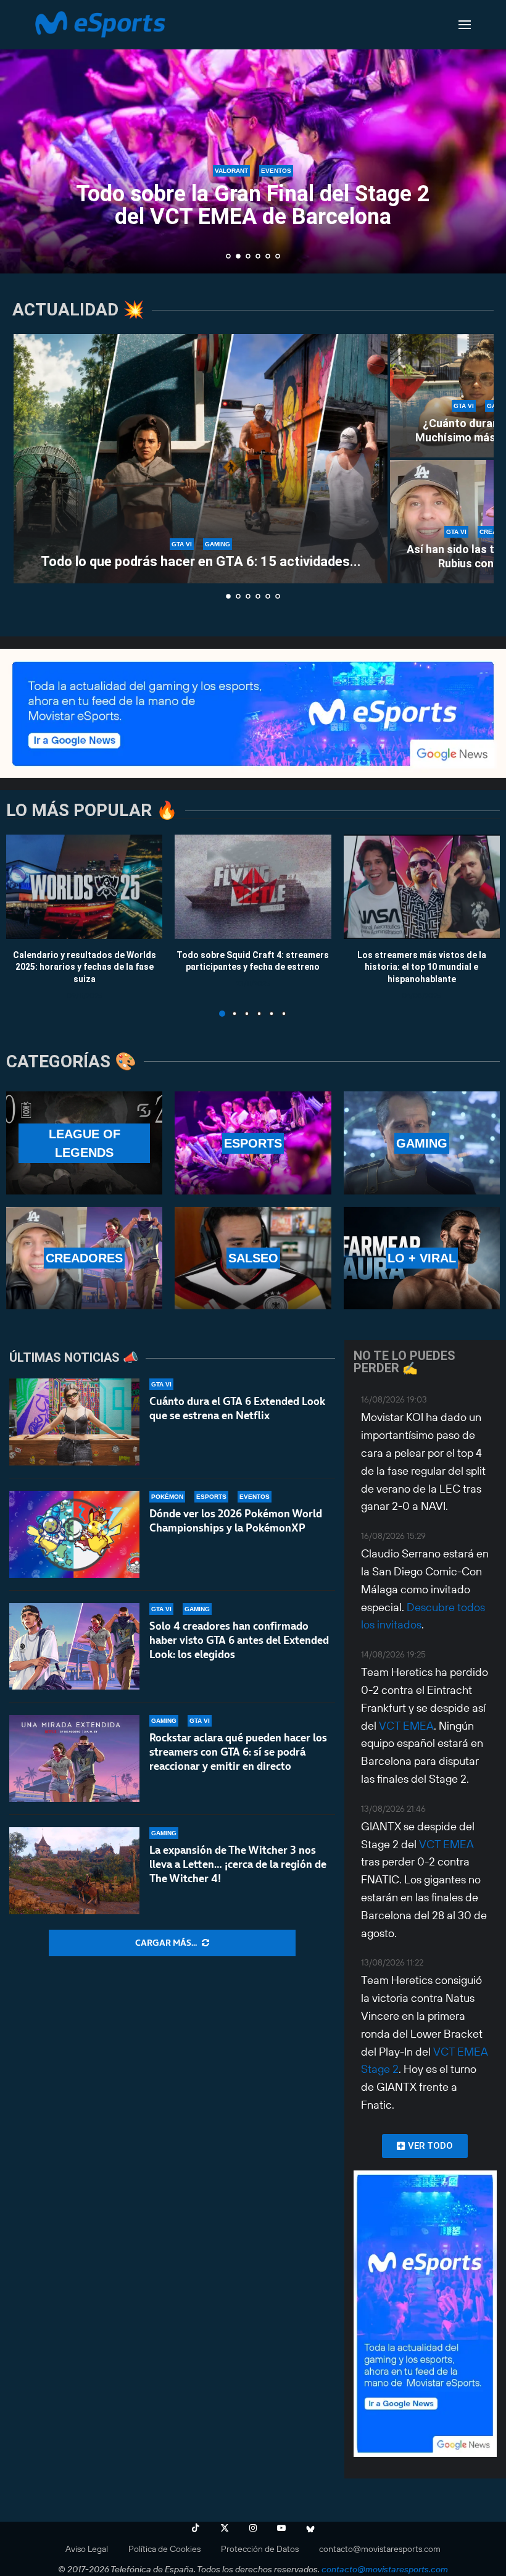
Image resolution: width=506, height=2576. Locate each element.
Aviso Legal (87, 2549)
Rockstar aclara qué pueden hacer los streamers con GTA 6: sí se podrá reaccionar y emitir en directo (238, 1752)
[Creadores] (84, 1258)
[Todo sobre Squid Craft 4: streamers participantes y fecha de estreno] (253, 887)
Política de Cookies (164, 2549)
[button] (23, 136)
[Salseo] (253, 1258)
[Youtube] (281, 2528)
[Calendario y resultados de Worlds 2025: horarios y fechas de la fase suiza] (84, 887)
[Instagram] (253, 2528)
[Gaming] (422, 1143)
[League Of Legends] (84, 1143)
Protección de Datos (260, 2549)
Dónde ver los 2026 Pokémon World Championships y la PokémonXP (236, 1521)
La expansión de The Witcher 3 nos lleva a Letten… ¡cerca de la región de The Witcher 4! (238, 1864)
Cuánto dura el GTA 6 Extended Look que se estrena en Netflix (237, 1408)
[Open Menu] (465, 25)
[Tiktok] (196, 2528)
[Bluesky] (310, 2528)
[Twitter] (225, 2528)
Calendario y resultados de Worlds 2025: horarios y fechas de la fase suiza (85, 966)
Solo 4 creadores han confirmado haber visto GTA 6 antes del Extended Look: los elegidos (239, 1640)
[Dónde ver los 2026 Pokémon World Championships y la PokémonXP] (74, 1534)
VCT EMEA (406, 1726)
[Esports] (253, 1143)
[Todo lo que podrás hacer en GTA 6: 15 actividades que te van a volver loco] (201, 459)
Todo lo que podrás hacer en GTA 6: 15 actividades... (201, 561)
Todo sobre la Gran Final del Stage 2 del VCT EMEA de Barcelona (253, 205)
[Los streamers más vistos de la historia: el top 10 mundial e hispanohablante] (422, 887)
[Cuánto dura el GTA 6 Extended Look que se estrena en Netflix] (74, 1422)
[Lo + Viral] (422, 1258)
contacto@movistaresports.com (380, 2549)
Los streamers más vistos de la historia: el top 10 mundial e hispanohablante (422, 966)
